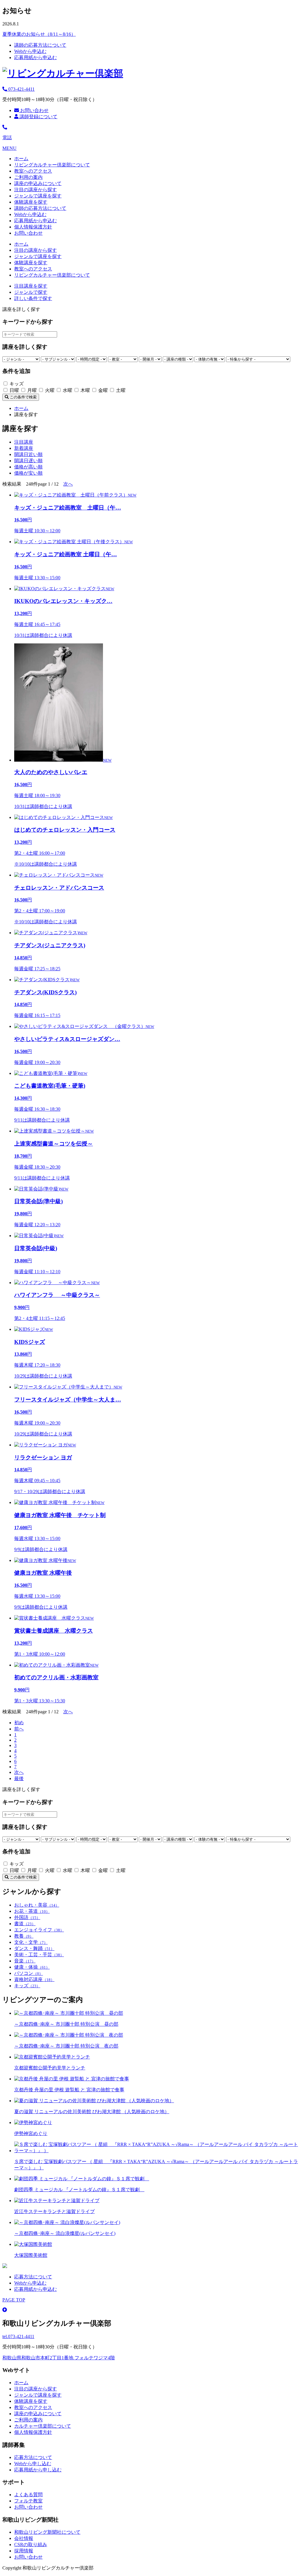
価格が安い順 (28, 473)
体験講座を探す (31, 202)
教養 (24, 1936)
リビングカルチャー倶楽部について (52, 165)
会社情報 (24, 2538)
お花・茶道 (32, 1911)
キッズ (27, 1986)
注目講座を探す (31, 286)
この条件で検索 (23, 397)
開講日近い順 (28, 454)
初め (19, 1723)
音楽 (25, 1961)
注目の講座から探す (36, 190)
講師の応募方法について (40, 45)
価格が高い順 (28, 467)
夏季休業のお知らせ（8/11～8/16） (39, 34)
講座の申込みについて (38, 183)
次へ (68, 484)
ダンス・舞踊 (34, 1948)
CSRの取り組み (31, 2545)
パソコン (29, 1973)
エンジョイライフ (39, 1930)
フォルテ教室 (28, 2501)
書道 (25, 1924)
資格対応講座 (34, 1979)
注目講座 (24, 442)
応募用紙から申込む (36, 57)
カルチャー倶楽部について (43, 2426)
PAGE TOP (14, 2300)
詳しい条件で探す (33, 298)
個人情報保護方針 (33, 227)
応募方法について (33, 2277)
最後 (19, 1778)
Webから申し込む (33, 2464)
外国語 (27, 1917)
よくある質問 (28, 2495)
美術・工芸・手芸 (39, 1955)
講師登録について (38, 117)
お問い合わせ (34, 110)
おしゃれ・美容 (37, 1905)
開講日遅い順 (28, 461)
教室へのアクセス (33, 171)
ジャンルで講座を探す (38, 196)
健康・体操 (32, 1967)
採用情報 (24, 2551)
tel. (18, 2336)
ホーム (21, 159)
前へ (19, 1729)
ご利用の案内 (28, 177)
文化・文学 (31, 1942)
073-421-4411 (21, 89)
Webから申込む (30, 51)
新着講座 (24, 448)
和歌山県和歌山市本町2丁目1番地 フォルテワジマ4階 (59, 2358)
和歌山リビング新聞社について (47, 2532)
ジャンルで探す (31, 292)
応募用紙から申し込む (38, 2470)
